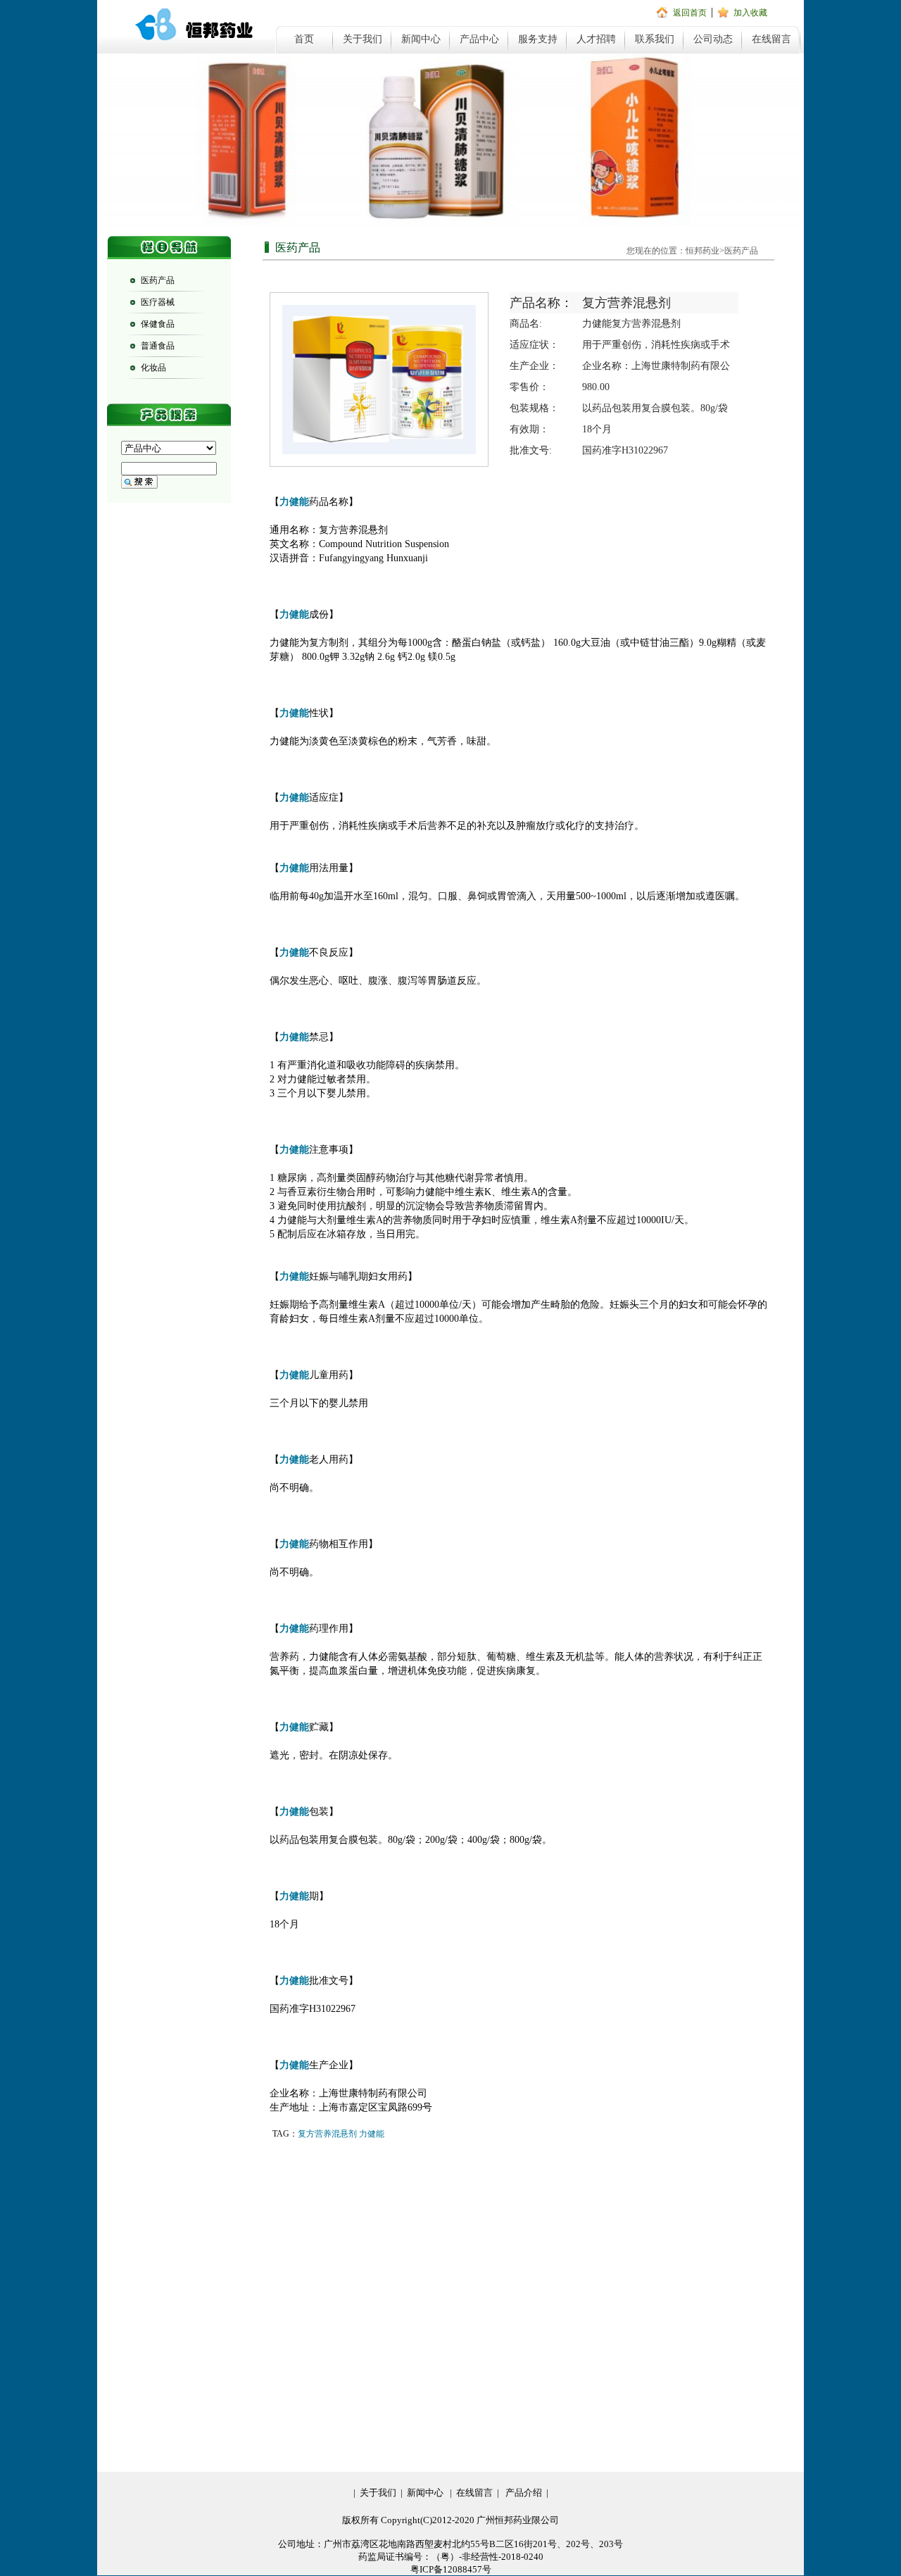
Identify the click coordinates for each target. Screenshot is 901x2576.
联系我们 (655, 39)
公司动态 (713, 39)
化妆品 (153, 368)
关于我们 (363, 39)
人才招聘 (596, 39)
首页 (304, 39)
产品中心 (479, 39)
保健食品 (158, 324)
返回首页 (690, 13)
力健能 (372, 2134)
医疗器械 (158, 302)
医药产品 (158, 280)
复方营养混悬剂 (327, 2134)
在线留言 (771, 39)
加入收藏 (750, 13)
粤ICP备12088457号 (451, 2569)
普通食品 (158, 346)
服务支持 (538, 39)
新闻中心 (421, 39)
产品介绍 (524, 2493)
